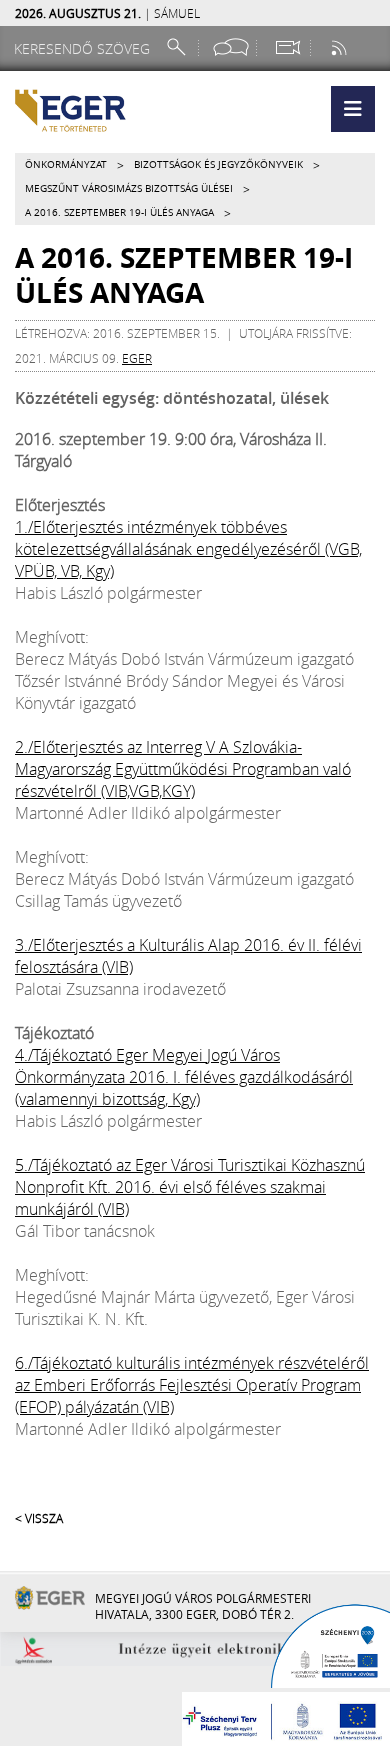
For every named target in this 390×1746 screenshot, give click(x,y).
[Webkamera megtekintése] (287, 47)
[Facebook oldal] (231, 47)
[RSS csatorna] (341, 47)
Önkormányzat (66, 164)
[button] (353, 109)
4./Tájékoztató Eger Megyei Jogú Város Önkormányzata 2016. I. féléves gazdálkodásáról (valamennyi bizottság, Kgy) (184, 1077)
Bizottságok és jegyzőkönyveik (218, 164)
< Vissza (39, 1518)
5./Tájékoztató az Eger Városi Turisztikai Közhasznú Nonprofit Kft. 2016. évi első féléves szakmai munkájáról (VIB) (190, 1187)
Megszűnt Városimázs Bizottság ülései (129, 188)
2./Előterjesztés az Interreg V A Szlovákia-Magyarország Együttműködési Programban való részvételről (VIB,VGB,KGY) (183, 769)
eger (137, 358)
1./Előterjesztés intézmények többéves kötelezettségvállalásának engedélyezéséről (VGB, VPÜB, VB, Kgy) (188, 549)
